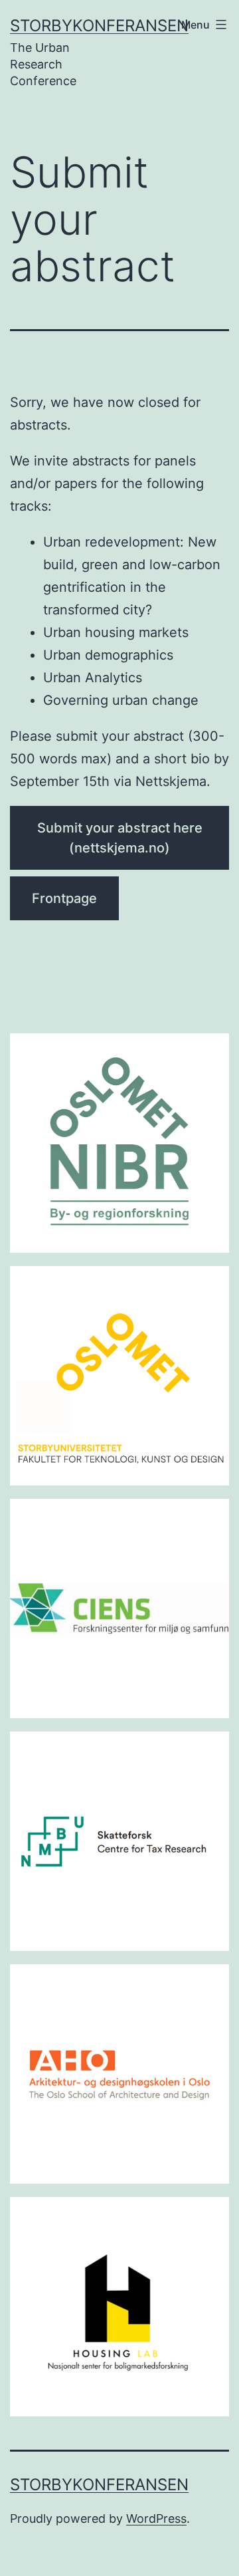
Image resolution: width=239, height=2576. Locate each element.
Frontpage (64, 898)
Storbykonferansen (99, 26)
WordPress (156, 2518)
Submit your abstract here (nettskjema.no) (120, 838)
